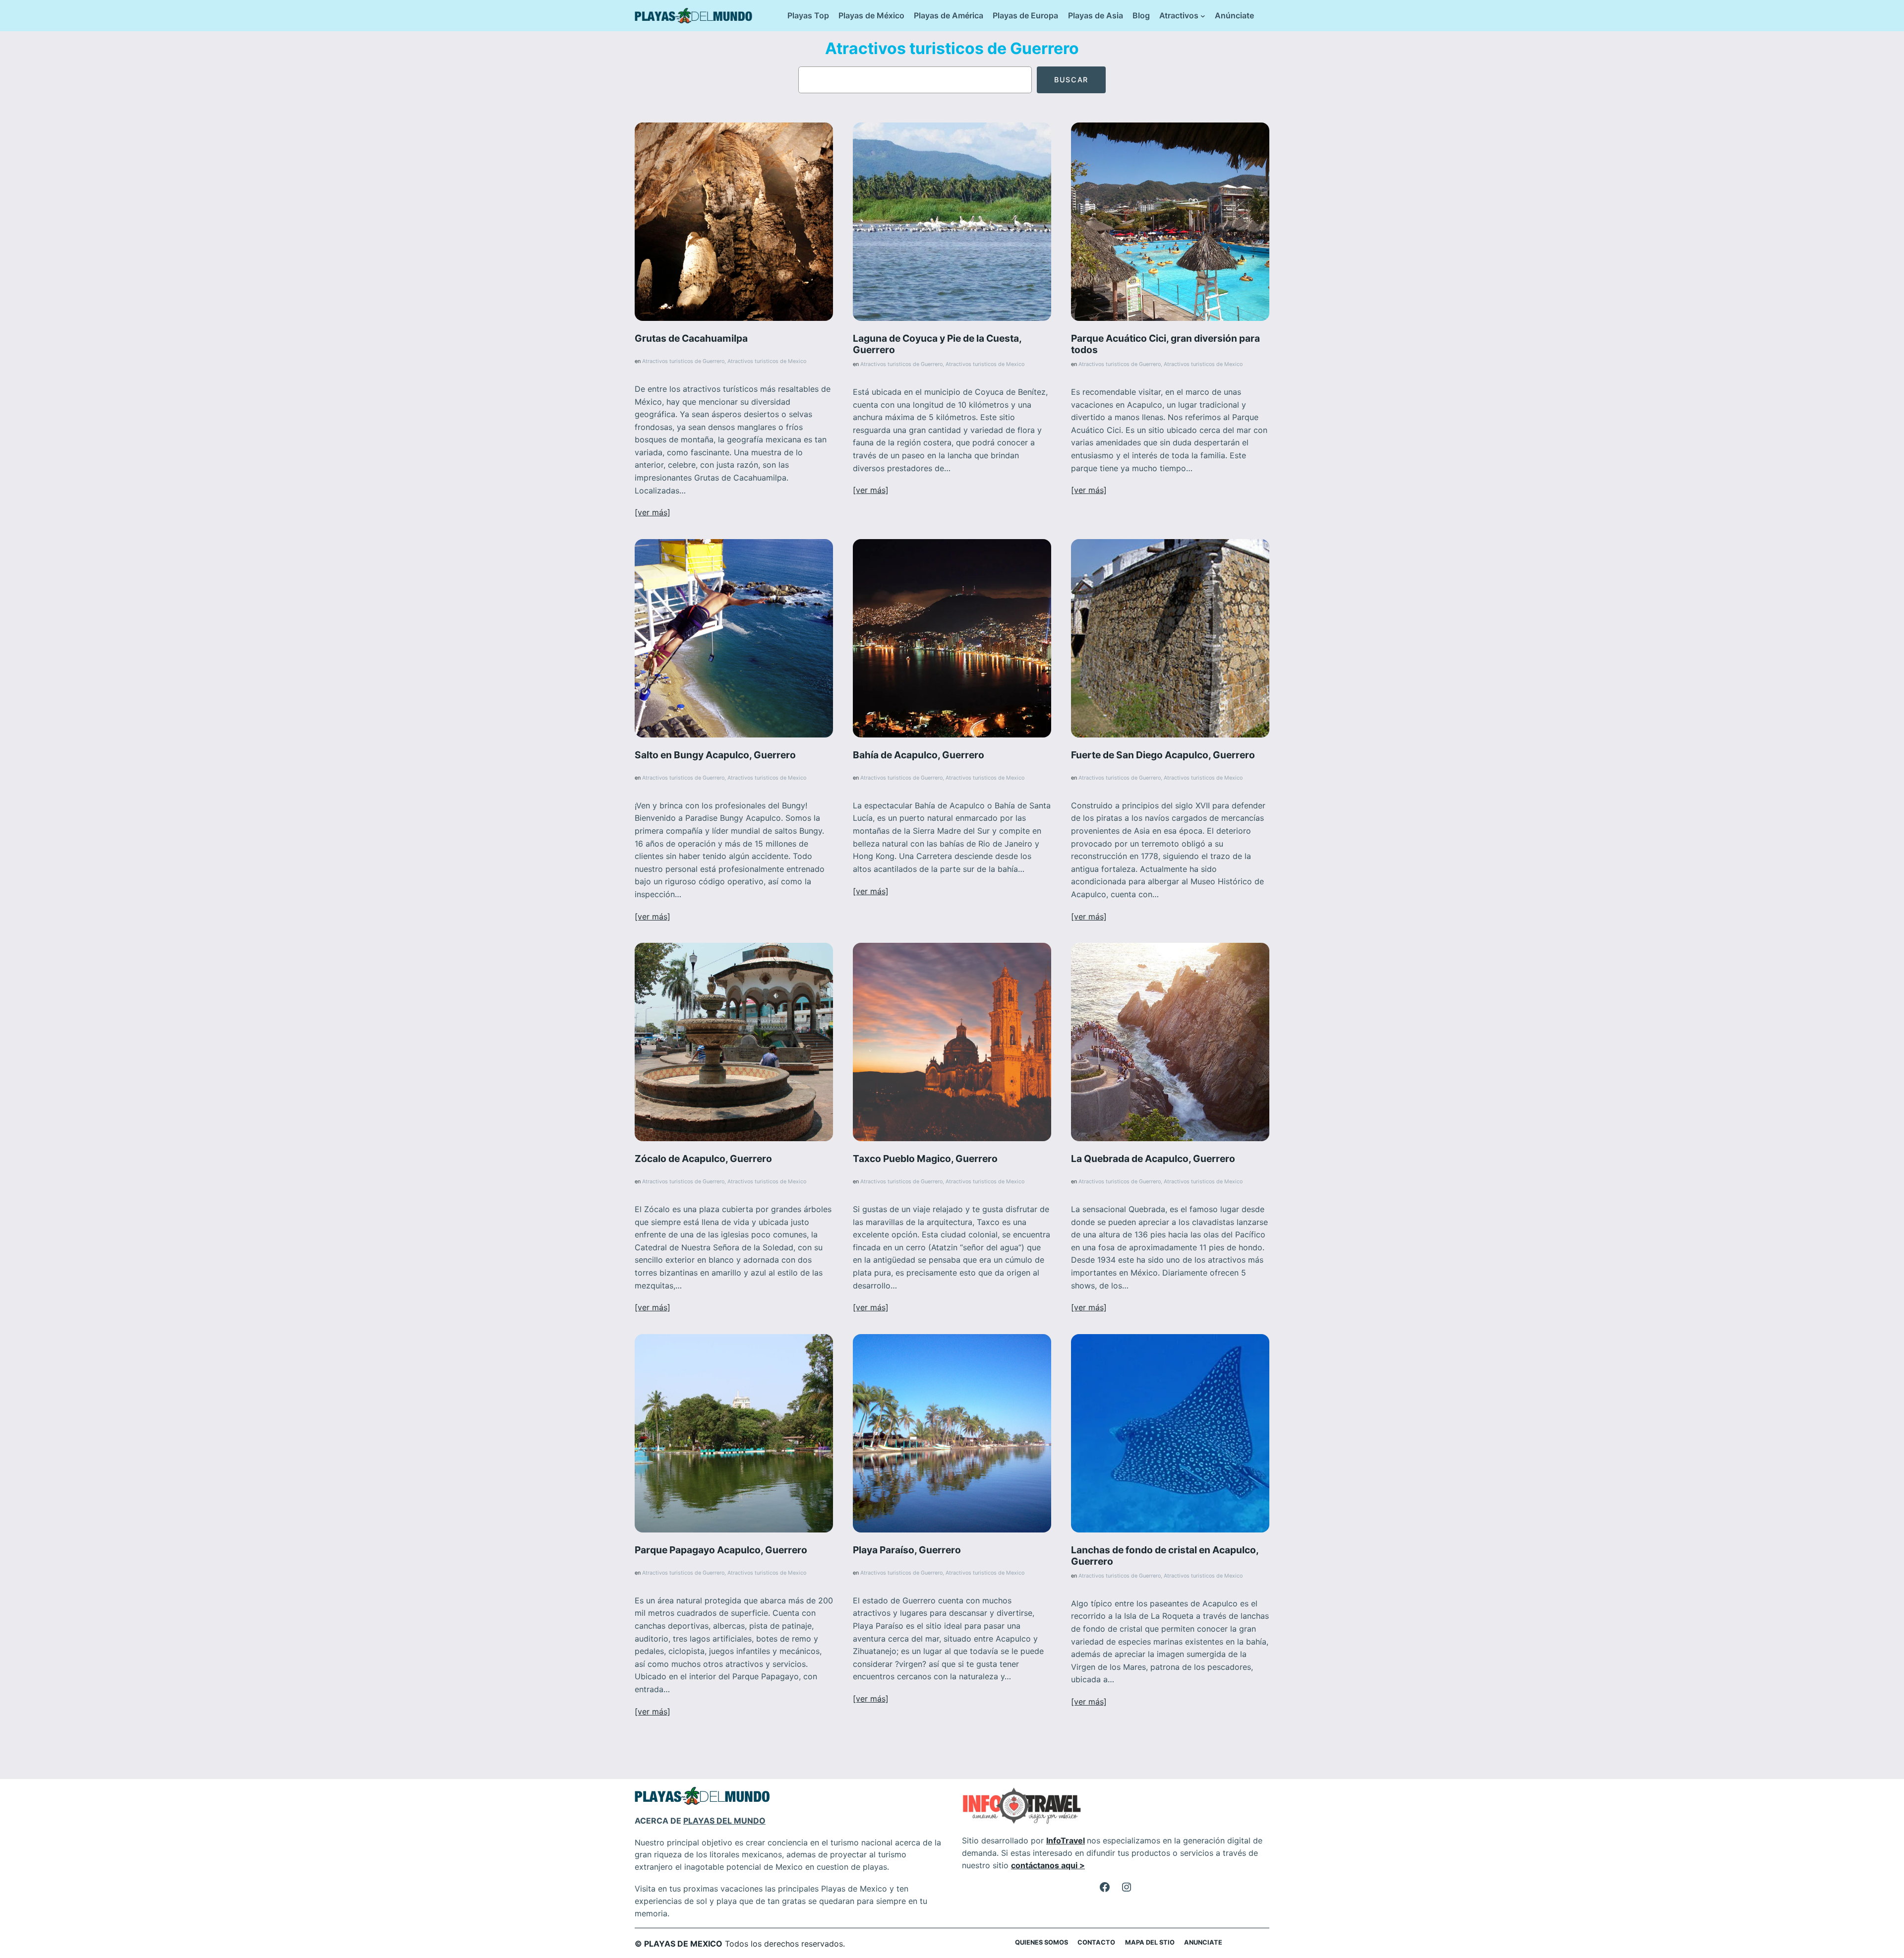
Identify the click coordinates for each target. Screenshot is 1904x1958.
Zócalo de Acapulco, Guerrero (703, 1159)
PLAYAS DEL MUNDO (724, 1821)
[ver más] (653, 512)
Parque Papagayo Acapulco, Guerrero (721, 1550)
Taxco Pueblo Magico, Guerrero (925, 1159)
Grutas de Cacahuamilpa (691, 338)
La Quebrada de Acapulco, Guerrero (1153, 1159)
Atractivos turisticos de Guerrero (683, 361)
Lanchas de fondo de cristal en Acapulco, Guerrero (1165, 1556)
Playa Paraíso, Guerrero (907, 1550)
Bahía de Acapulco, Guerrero (919, 755)
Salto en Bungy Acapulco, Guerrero (715, 755)
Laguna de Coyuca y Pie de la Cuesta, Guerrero (937, 344)
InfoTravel (1066, 1840)
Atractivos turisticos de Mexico (767, 361)
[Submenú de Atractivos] (1203, 16)
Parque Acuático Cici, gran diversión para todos (1165, 344)
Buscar (1071, 80)
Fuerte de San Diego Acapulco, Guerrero (1163, 755)
